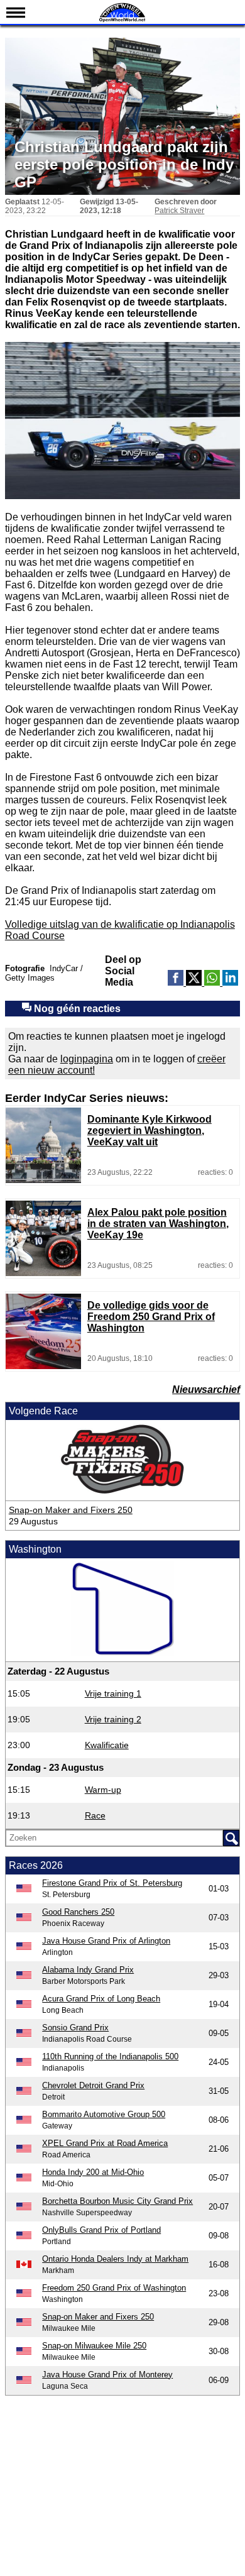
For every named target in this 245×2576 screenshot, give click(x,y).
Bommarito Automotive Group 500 (104, 2114)
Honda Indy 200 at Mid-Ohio (93, 2172)
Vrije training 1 (113, 1693)
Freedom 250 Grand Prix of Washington (114, 2288)
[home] (122, 20)
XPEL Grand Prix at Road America (105, 2143)
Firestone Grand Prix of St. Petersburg (112, 1883)
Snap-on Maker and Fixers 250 (71, 1510)
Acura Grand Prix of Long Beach (101, 1999)
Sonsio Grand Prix (75, 2028)
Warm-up (103, 1790)
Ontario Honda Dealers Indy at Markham (115, 2259)
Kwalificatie (107, 1745)
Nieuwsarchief (206, 1390)
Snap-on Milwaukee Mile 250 (94, 2346)
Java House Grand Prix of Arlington (106, 1941)
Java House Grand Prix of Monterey (107, 2375)
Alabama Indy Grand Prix (88, 1970)
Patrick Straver (179, 211)
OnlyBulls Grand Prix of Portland (101, 2230)
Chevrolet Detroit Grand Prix (93, 2085)
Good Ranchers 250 (78, 1912)
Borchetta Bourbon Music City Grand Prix (117, 2201)
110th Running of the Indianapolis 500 (110, 2056)
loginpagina (87, 1059)
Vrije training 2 (113, 1719)
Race (95, 1815)
